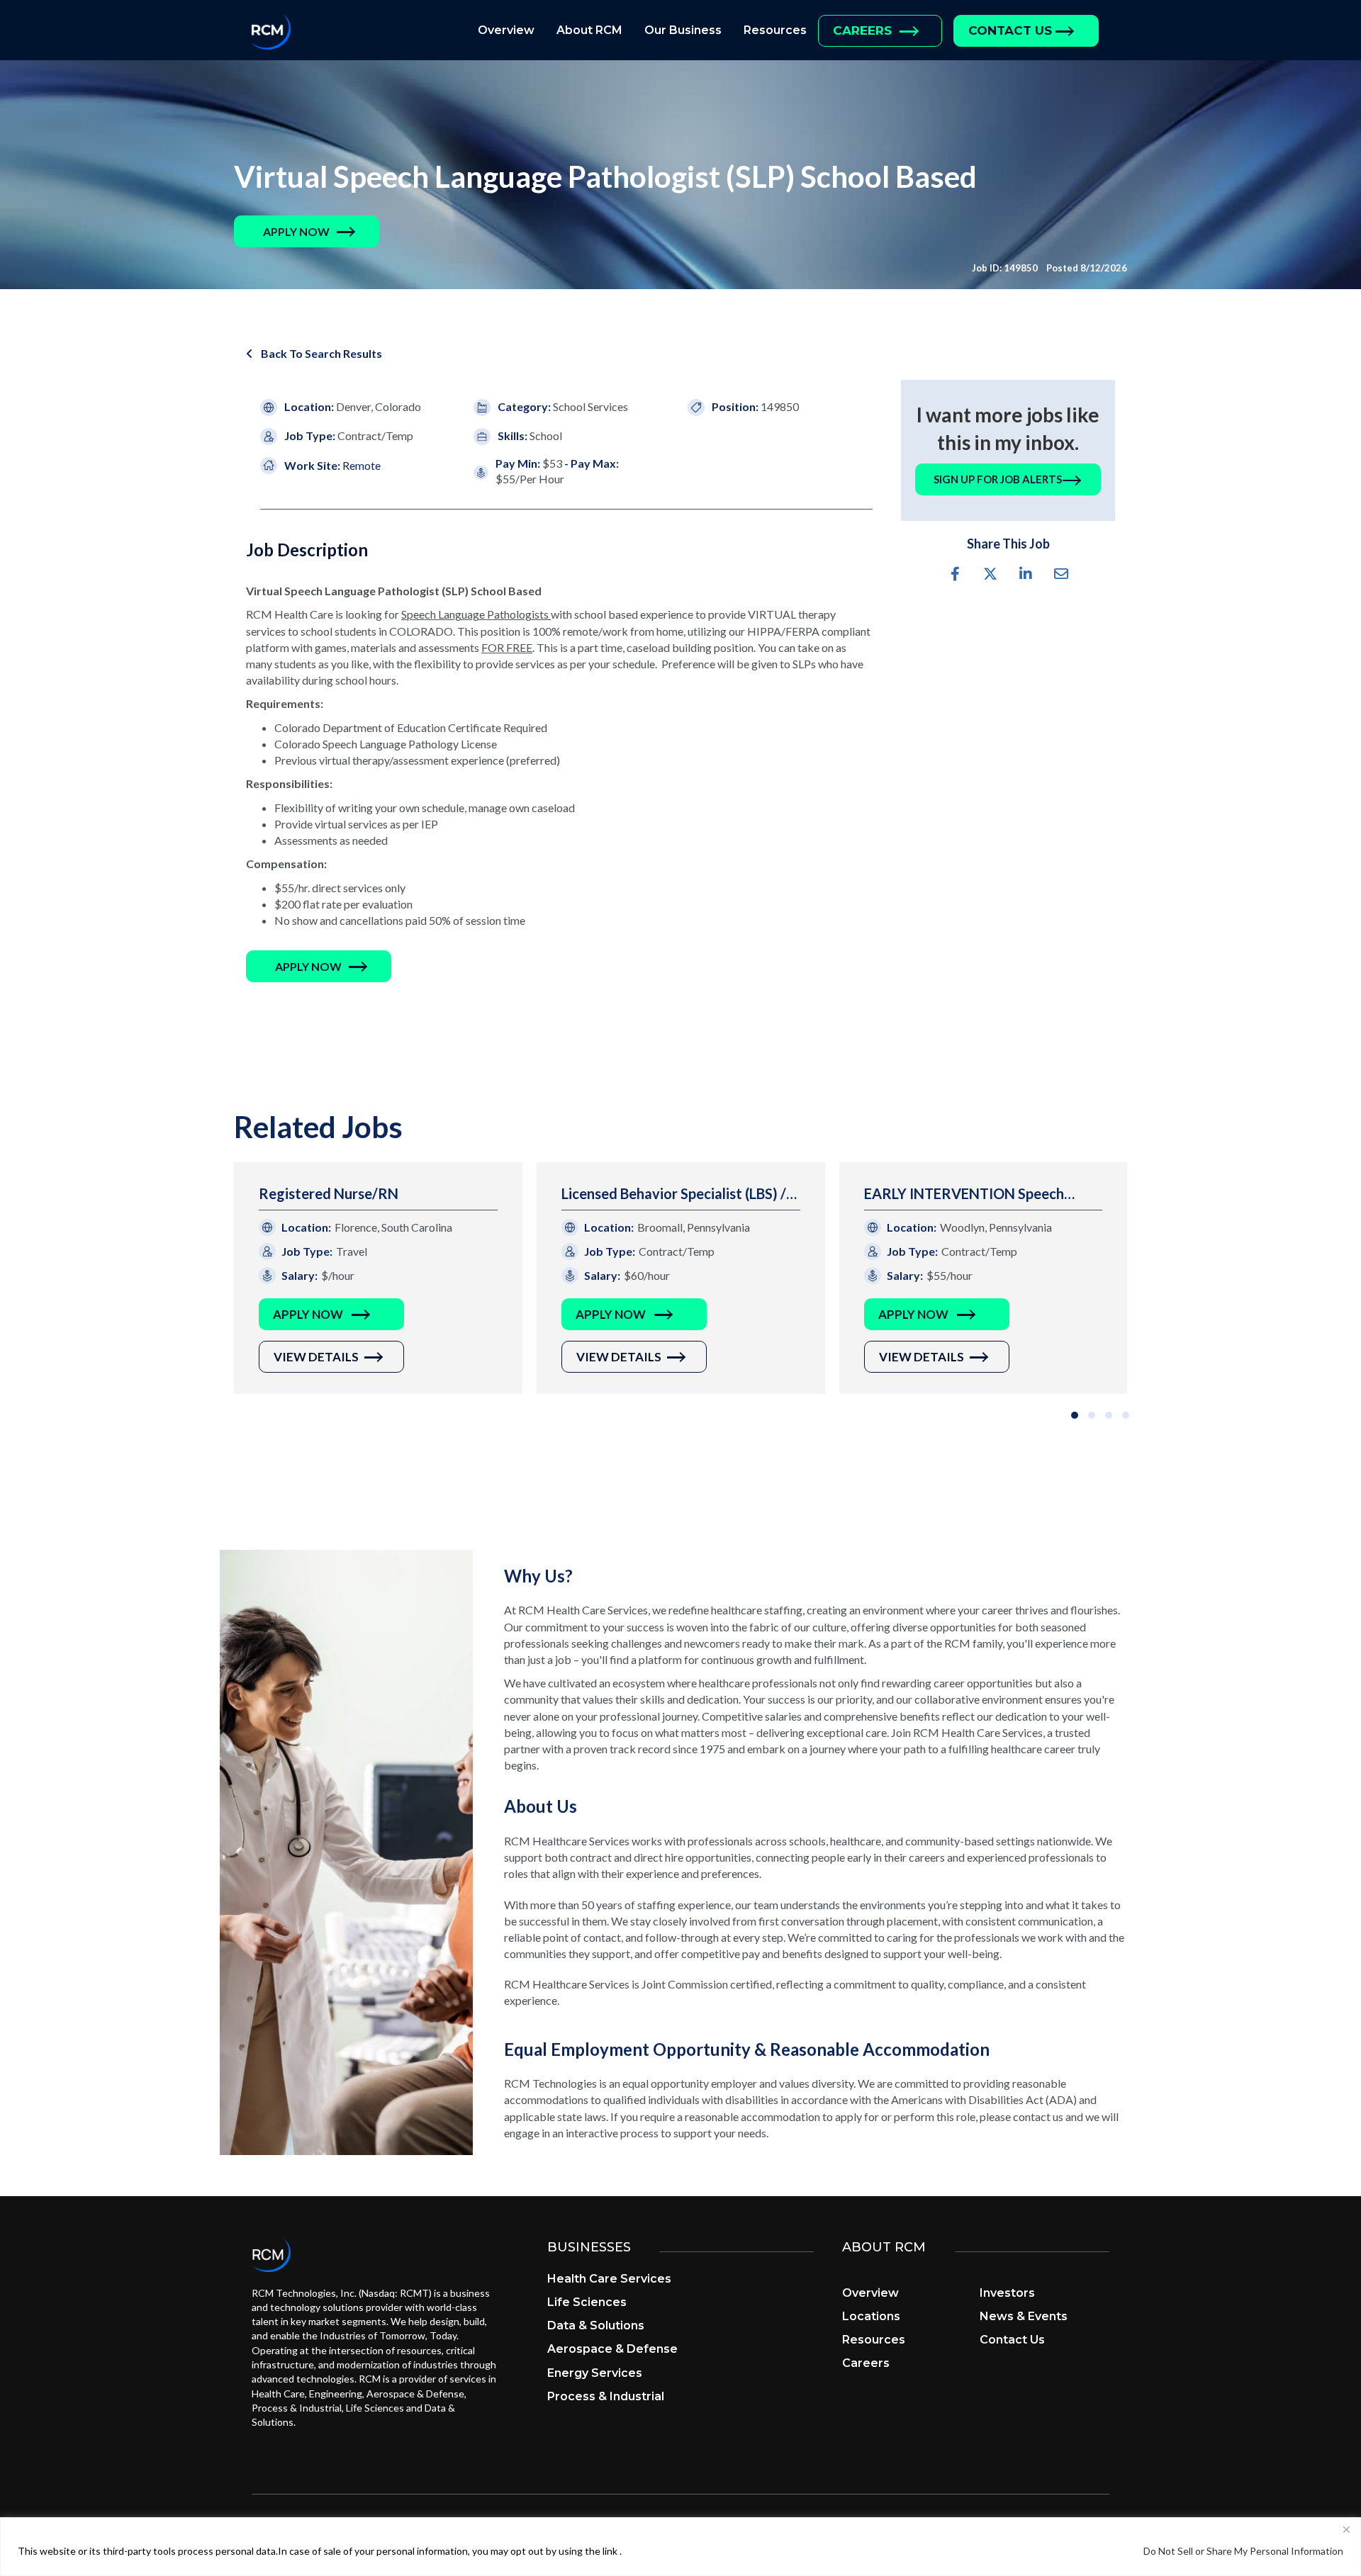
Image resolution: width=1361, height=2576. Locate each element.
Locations (871, 2316)
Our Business (683, 30)
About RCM (589, 30)
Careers (862, 30)
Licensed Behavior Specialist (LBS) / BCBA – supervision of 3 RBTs (674, 1194)
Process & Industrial (606, 2396)
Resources (775, 30)
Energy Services (595, 2373)
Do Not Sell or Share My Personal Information (1243, 2551)
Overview (506, 30)
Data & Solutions (596, 2325)
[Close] (1346, 2529)
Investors (1007, 2293)
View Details (316, 1357)
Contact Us (1010, 30)
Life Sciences (587, 2302)
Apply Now (308, 1314)
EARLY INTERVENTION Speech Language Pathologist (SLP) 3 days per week (976, 1194)
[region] (680, 2547)
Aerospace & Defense (612, 2349)
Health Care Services (609, 2279)
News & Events (1024, 2316)
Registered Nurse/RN (329, 1193)
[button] (296, 231)
